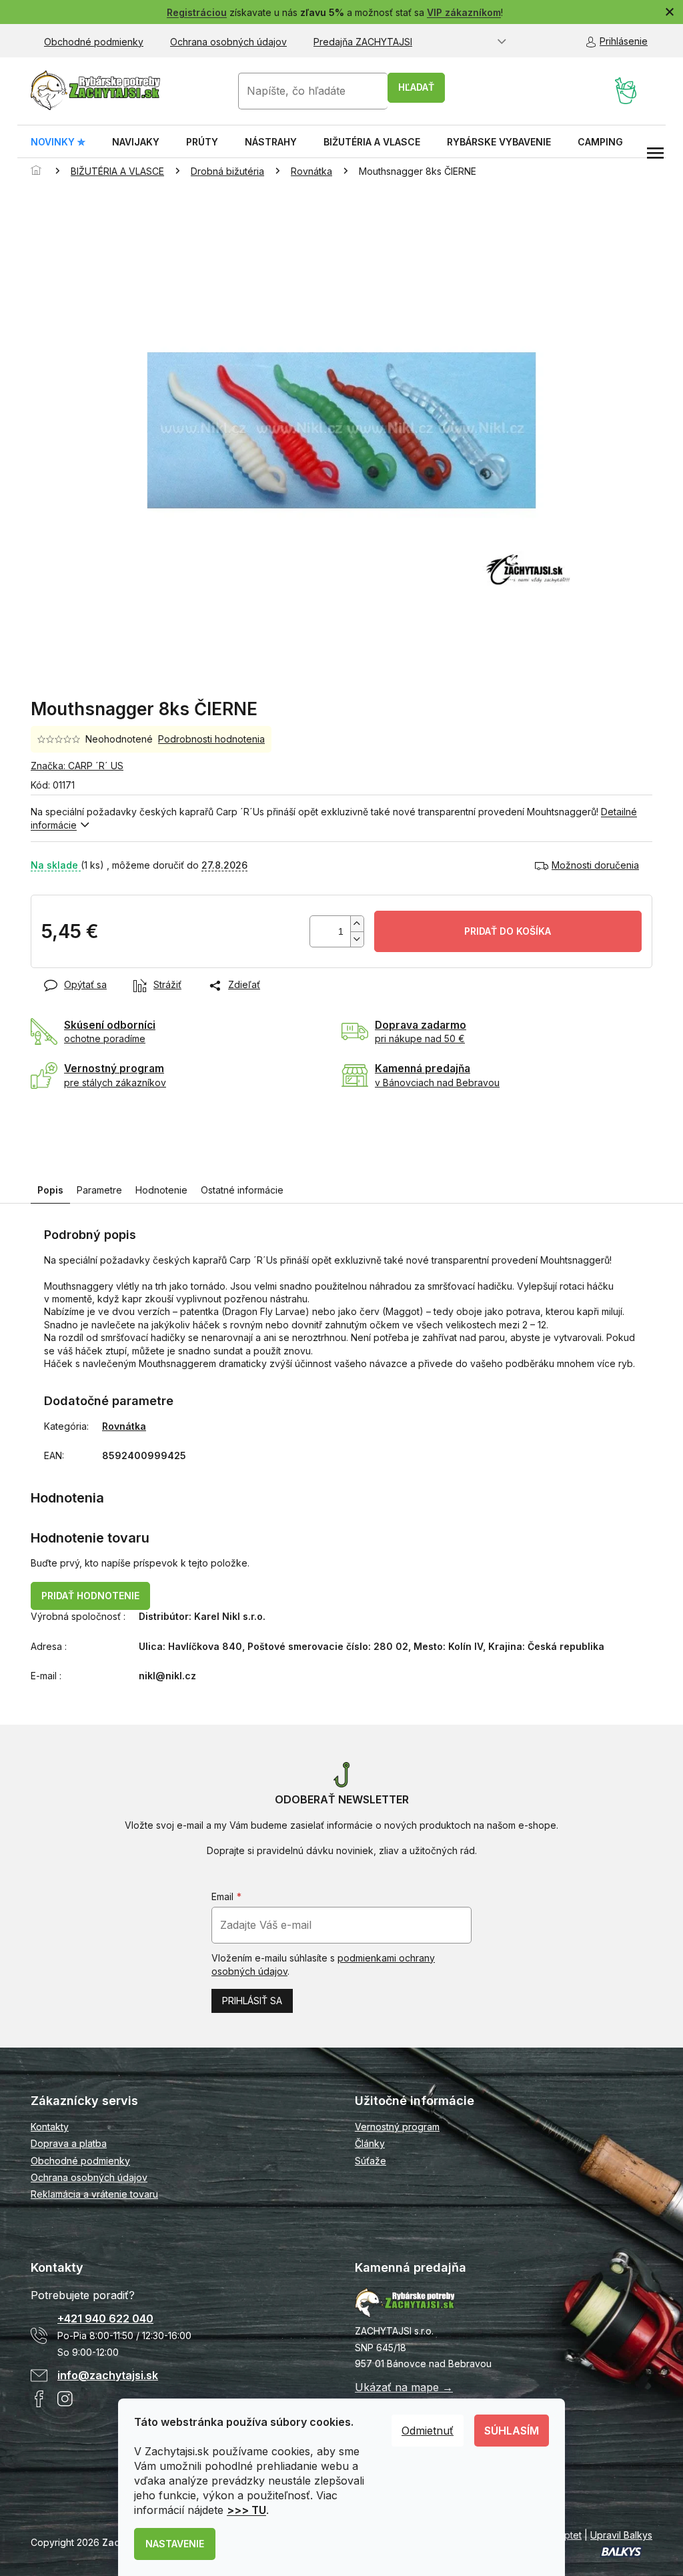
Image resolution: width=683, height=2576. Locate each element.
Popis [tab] (50, 1190)
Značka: (77, 766)
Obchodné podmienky (94, 42)
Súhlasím (512, 2431)
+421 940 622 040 (105, 2318)
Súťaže (371, 2161)
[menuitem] (58, 142)
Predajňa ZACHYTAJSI (363, 42)
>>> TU (246, 2510)
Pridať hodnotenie (90, 1596)
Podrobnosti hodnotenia (211, 739)
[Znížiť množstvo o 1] (357, 939)
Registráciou (197, 12)
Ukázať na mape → (404, 2387)
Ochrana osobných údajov (228, 42)
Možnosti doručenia (595, 865)
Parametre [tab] (99, 1190)
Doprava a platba (69, 2143)
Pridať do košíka (508, 931)
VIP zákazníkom (464, 12)
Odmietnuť (428, 2431)
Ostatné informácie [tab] (242, 1190)
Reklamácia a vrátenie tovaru (94, 2194)
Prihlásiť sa (252, 2001)
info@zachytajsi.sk (108, 2375)
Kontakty (50, 2127)
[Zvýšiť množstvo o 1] (357, 924)
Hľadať (416, 87)
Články (370, 2143)
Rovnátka (124, 1426)
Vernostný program (397, 2127)
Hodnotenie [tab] (161, 1190)
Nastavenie (175, 2544)
